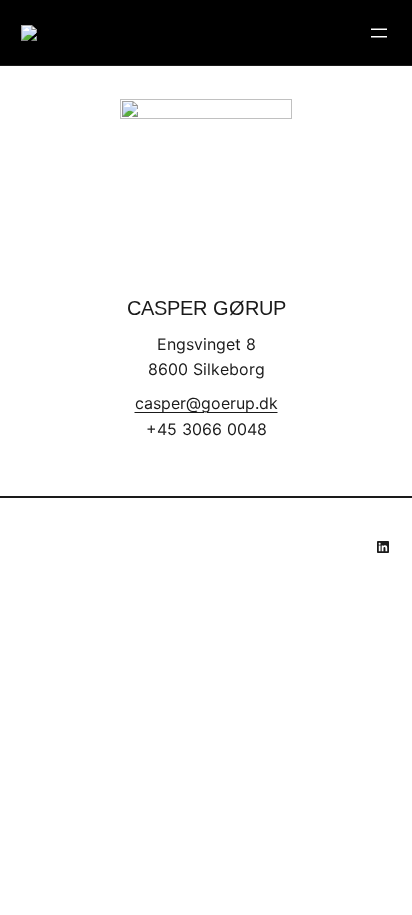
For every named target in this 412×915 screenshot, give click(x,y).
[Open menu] (379, 33)
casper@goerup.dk (206, 403)
